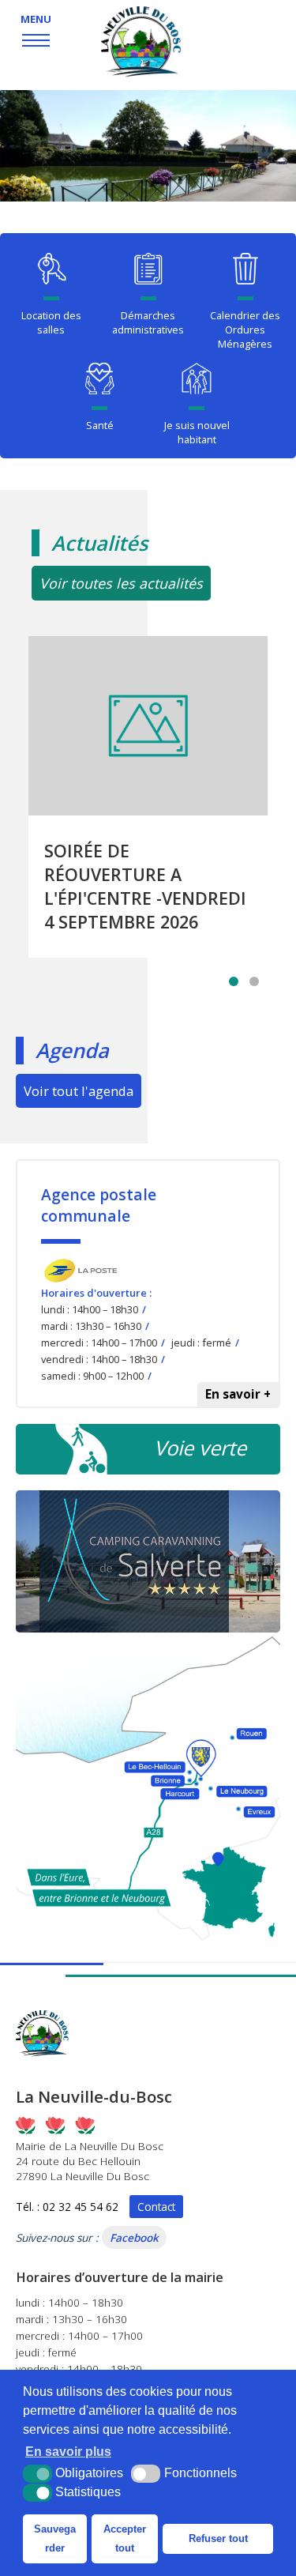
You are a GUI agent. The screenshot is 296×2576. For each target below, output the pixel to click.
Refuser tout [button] (218, 2538)
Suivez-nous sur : (87, 2237)
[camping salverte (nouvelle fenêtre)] (148, 1561)
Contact (156, 2207)
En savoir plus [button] (68, 2452)
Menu (36, 19)
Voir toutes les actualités (121, 583)
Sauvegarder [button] (55, 2538)
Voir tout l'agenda (79, 1091)
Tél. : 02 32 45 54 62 (67, 2207)
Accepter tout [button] (125, 2538)
